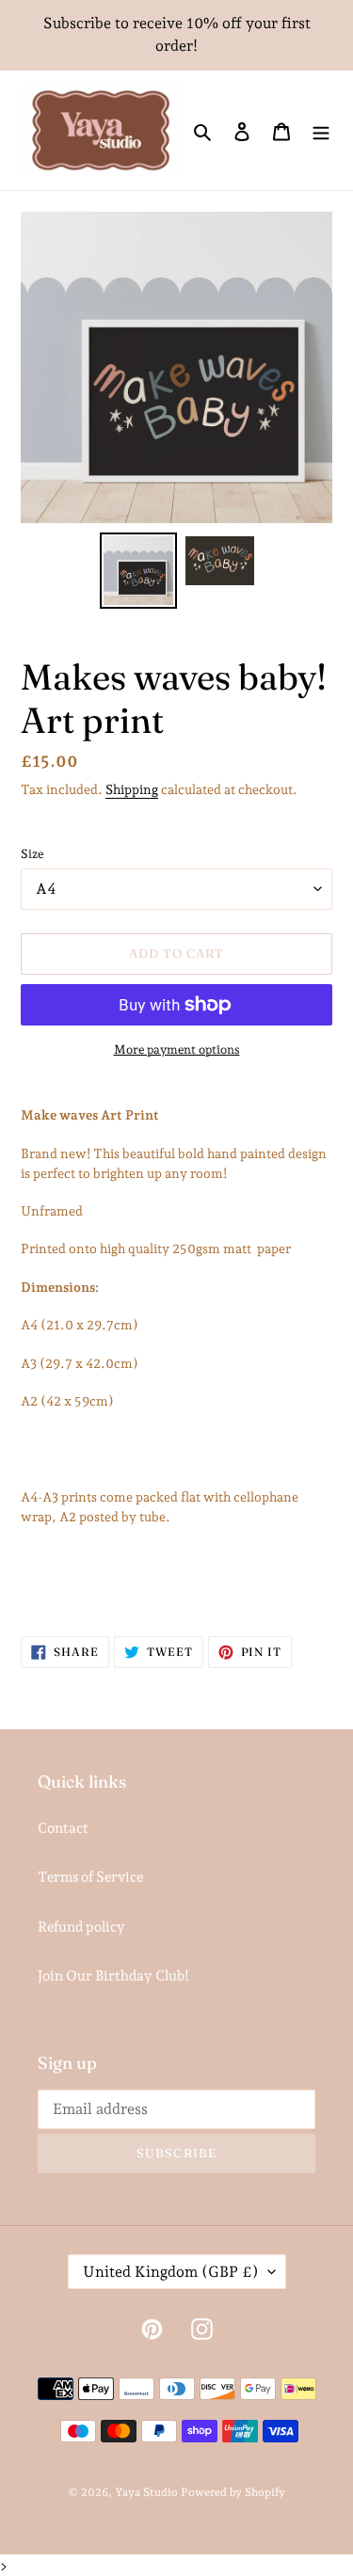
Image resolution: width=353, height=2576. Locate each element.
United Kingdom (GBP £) (171, 2272)
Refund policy (81, 1927)
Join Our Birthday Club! (113, 1976)
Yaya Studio (146, 2492)
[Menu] (321, 130)
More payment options (177, 1049)
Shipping (132, 789)
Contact (63, 1828)
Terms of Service (90, 1877)
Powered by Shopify (233, 2492)
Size (32, 854)
